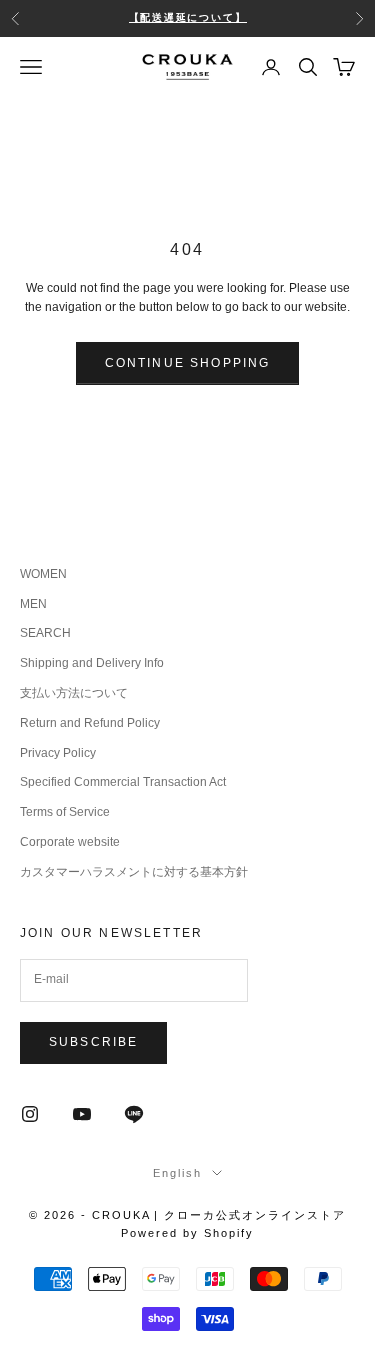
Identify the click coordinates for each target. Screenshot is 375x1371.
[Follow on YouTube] (82, 1114)
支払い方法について (74, 693)
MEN (33, 604)
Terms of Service (65, 812)
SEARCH (45, 633)
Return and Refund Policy (90, 723)
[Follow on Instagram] (30, 1114)
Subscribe (93, 1042)
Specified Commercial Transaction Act (123, 782)
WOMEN (43, 574)
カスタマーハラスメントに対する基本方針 (134, 872)
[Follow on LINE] (134, 1114)
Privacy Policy (58, 753)
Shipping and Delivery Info (92, 663)
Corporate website (70, 842)
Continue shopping (188, 363)
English (177, 1173)
